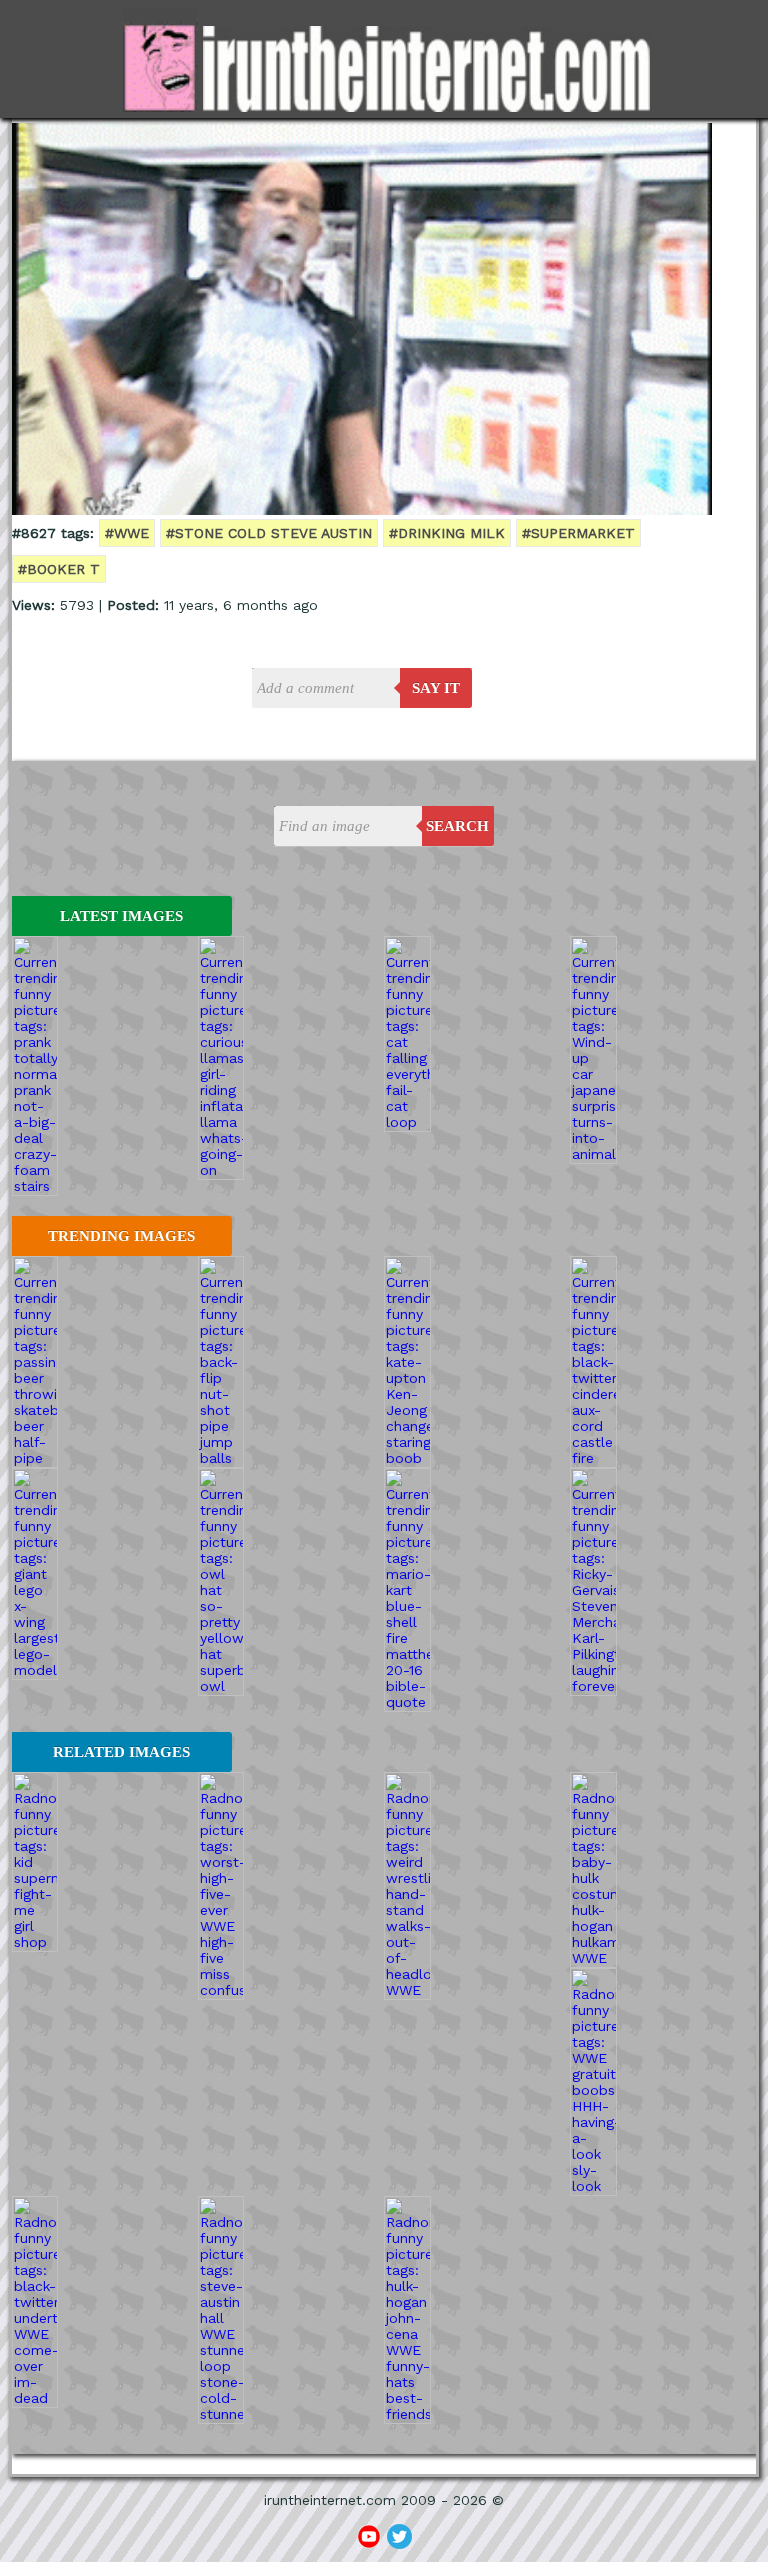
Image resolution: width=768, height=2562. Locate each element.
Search (457, 826)
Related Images (121, 1752)
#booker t (59, 569)
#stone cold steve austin (269, 533)
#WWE (127, 533)
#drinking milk (447, 533)
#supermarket (578, 533)
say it (436, 688)
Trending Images (121, 1236)
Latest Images (121, 916)
